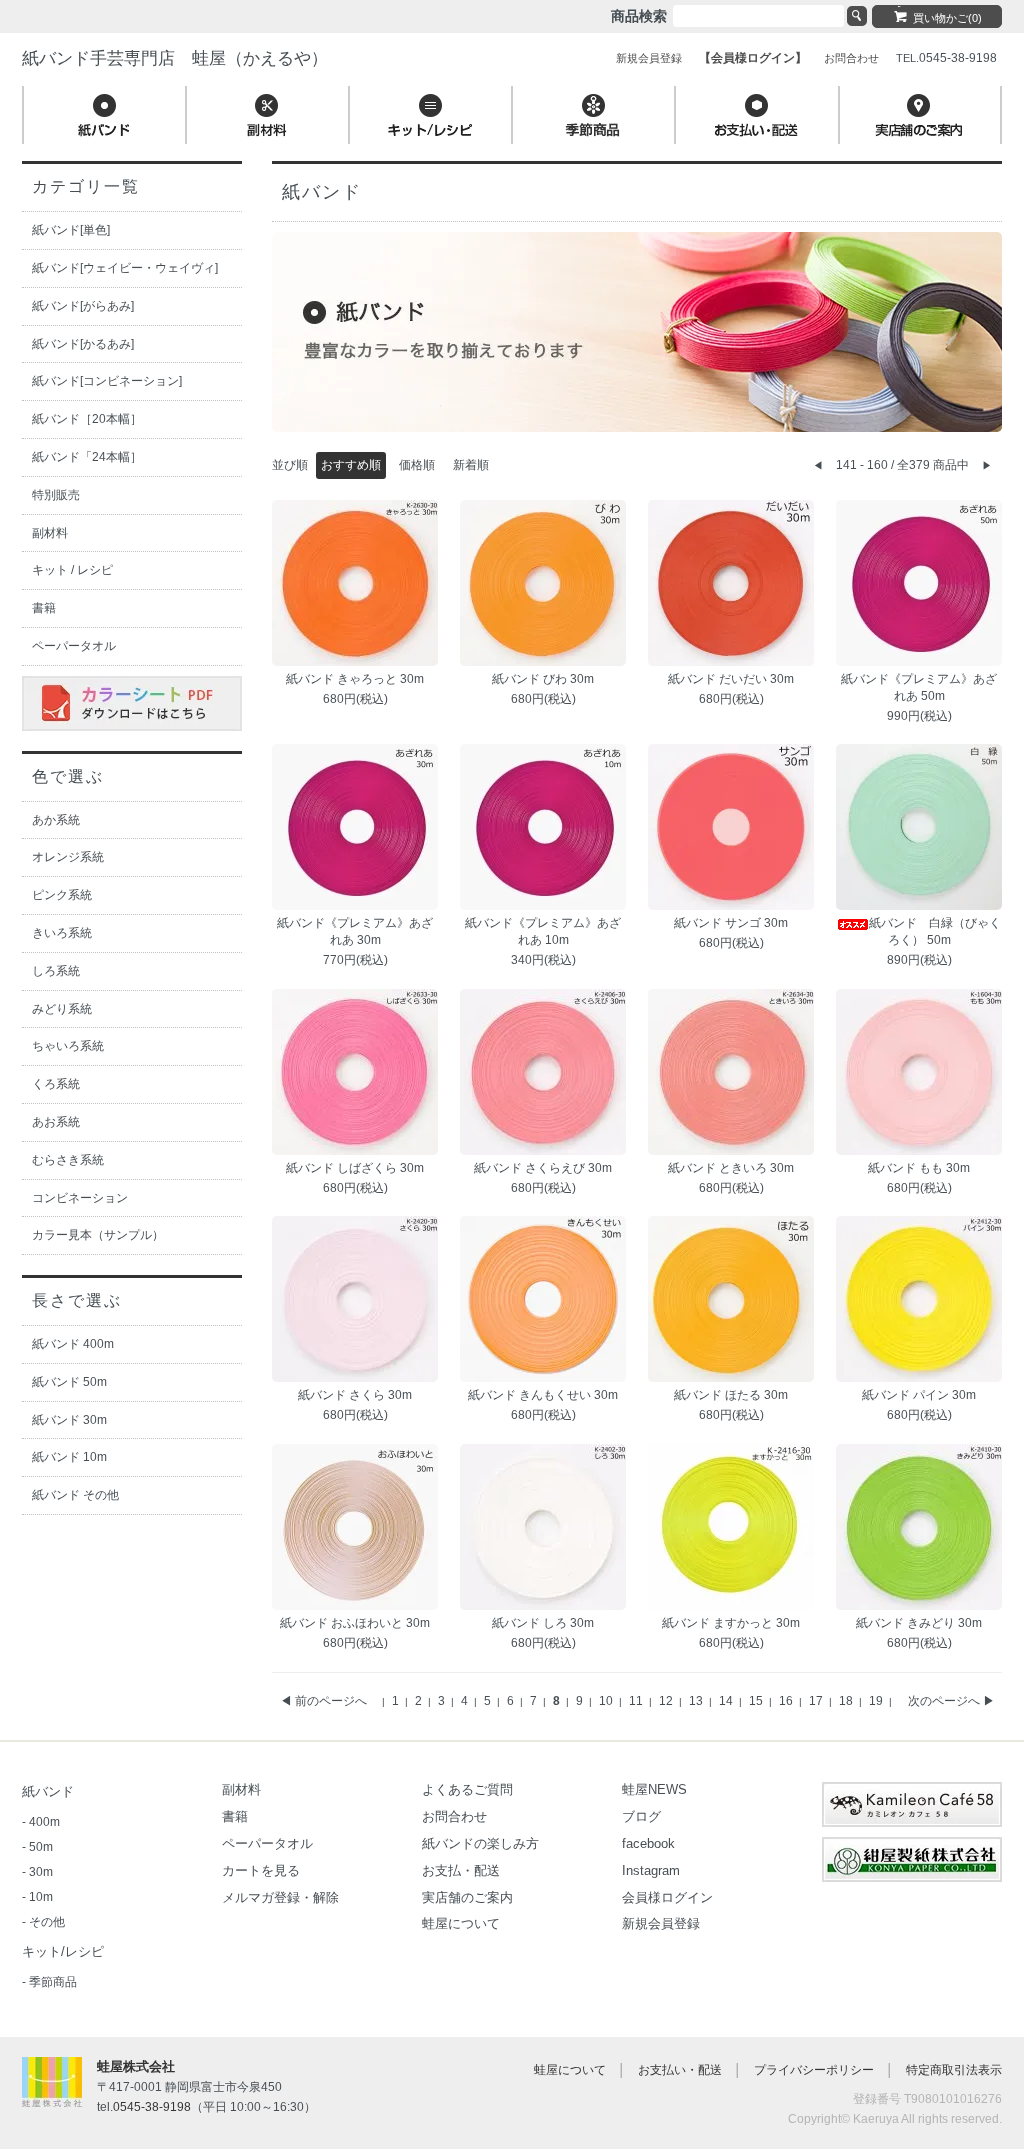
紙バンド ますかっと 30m (731, 1623)
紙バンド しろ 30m (543, 1623)
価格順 (417, 465)
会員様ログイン (667, 1897)
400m (44, 1822)
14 (727, 1701)
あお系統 (56, 1122)
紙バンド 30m (69, 1420)
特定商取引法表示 (954, 2070)
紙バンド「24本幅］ (87, 457)
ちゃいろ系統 (68, 1046)
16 (787, 1701)
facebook (648, 1843)
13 (697, 1701)
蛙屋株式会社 (136, 2066)
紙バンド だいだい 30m (731, 679)
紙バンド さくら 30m (355, 1395)
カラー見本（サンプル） (98, 1235)
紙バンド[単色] (71, 230)
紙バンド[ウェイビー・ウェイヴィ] (125, 268)
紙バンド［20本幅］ (87, 419)
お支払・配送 (461, 1870)
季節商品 (53, 1982)
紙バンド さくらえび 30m (543, 1168)
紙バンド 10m (69, 1457)
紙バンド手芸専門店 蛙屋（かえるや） (175, 58)
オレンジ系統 (68, 857)
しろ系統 (56, 971)
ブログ (641, 1816)
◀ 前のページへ (323, 1701)
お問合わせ (454, 1816)
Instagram (651, 1870)
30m (41, 1872)
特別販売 (56, 495)
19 (877, 1701)
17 (817, 1701)
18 (847, 1701)
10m (41, 1897)
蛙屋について (461, 1923)
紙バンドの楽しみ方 (480, 1843)
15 (757, 1701)
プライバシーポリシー (814, 2070)
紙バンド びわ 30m (543, 679)
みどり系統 (62, 1009)
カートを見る (261, 1870)
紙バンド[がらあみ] (83, 306)
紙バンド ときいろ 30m (731, 1168)
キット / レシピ (72, 570)
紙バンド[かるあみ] (83, 344)
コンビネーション (80, 1198)
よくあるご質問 (467, 1789)
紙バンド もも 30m (919, 1168)
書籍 (44, 608)
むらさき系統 (68, 1160)
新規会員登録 (661, 1923)
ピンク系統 (62, 895)
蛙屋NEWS (654, 1789)
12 (667, 1701)
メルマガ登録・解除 (280, 1897)
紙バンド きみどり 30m (919, 1623)
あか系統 (56, 820)
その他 (47, 1922)
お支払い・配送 (680, 2070)
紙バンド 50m (69, 1382)
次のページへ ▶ (951, 1701)
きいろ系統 (62, 933)
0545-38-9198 (152, 2107)
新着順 (471, 465)
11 (637, 1701)
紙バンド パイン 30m (919, 1395)
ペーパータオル (74, 646)
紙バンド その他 (75, 1495)
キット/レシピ (63, 1951)
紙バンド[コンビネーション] (107, 381)
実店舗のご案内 (467, 1897)
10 (607, 1701)
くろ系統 (56, 1084)
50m (41, 1847)
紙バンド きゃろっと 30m (355, 679)
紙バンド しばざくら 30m (355, 1168)
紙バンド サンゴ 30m (731, 923)
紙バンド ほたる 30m (731, 1395)
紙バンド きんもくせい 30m (543, 1395)
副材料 (50, 533)
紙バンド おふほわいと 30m (355, 1623)
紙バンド (48, 1791)
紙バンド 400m (73, 1344)
